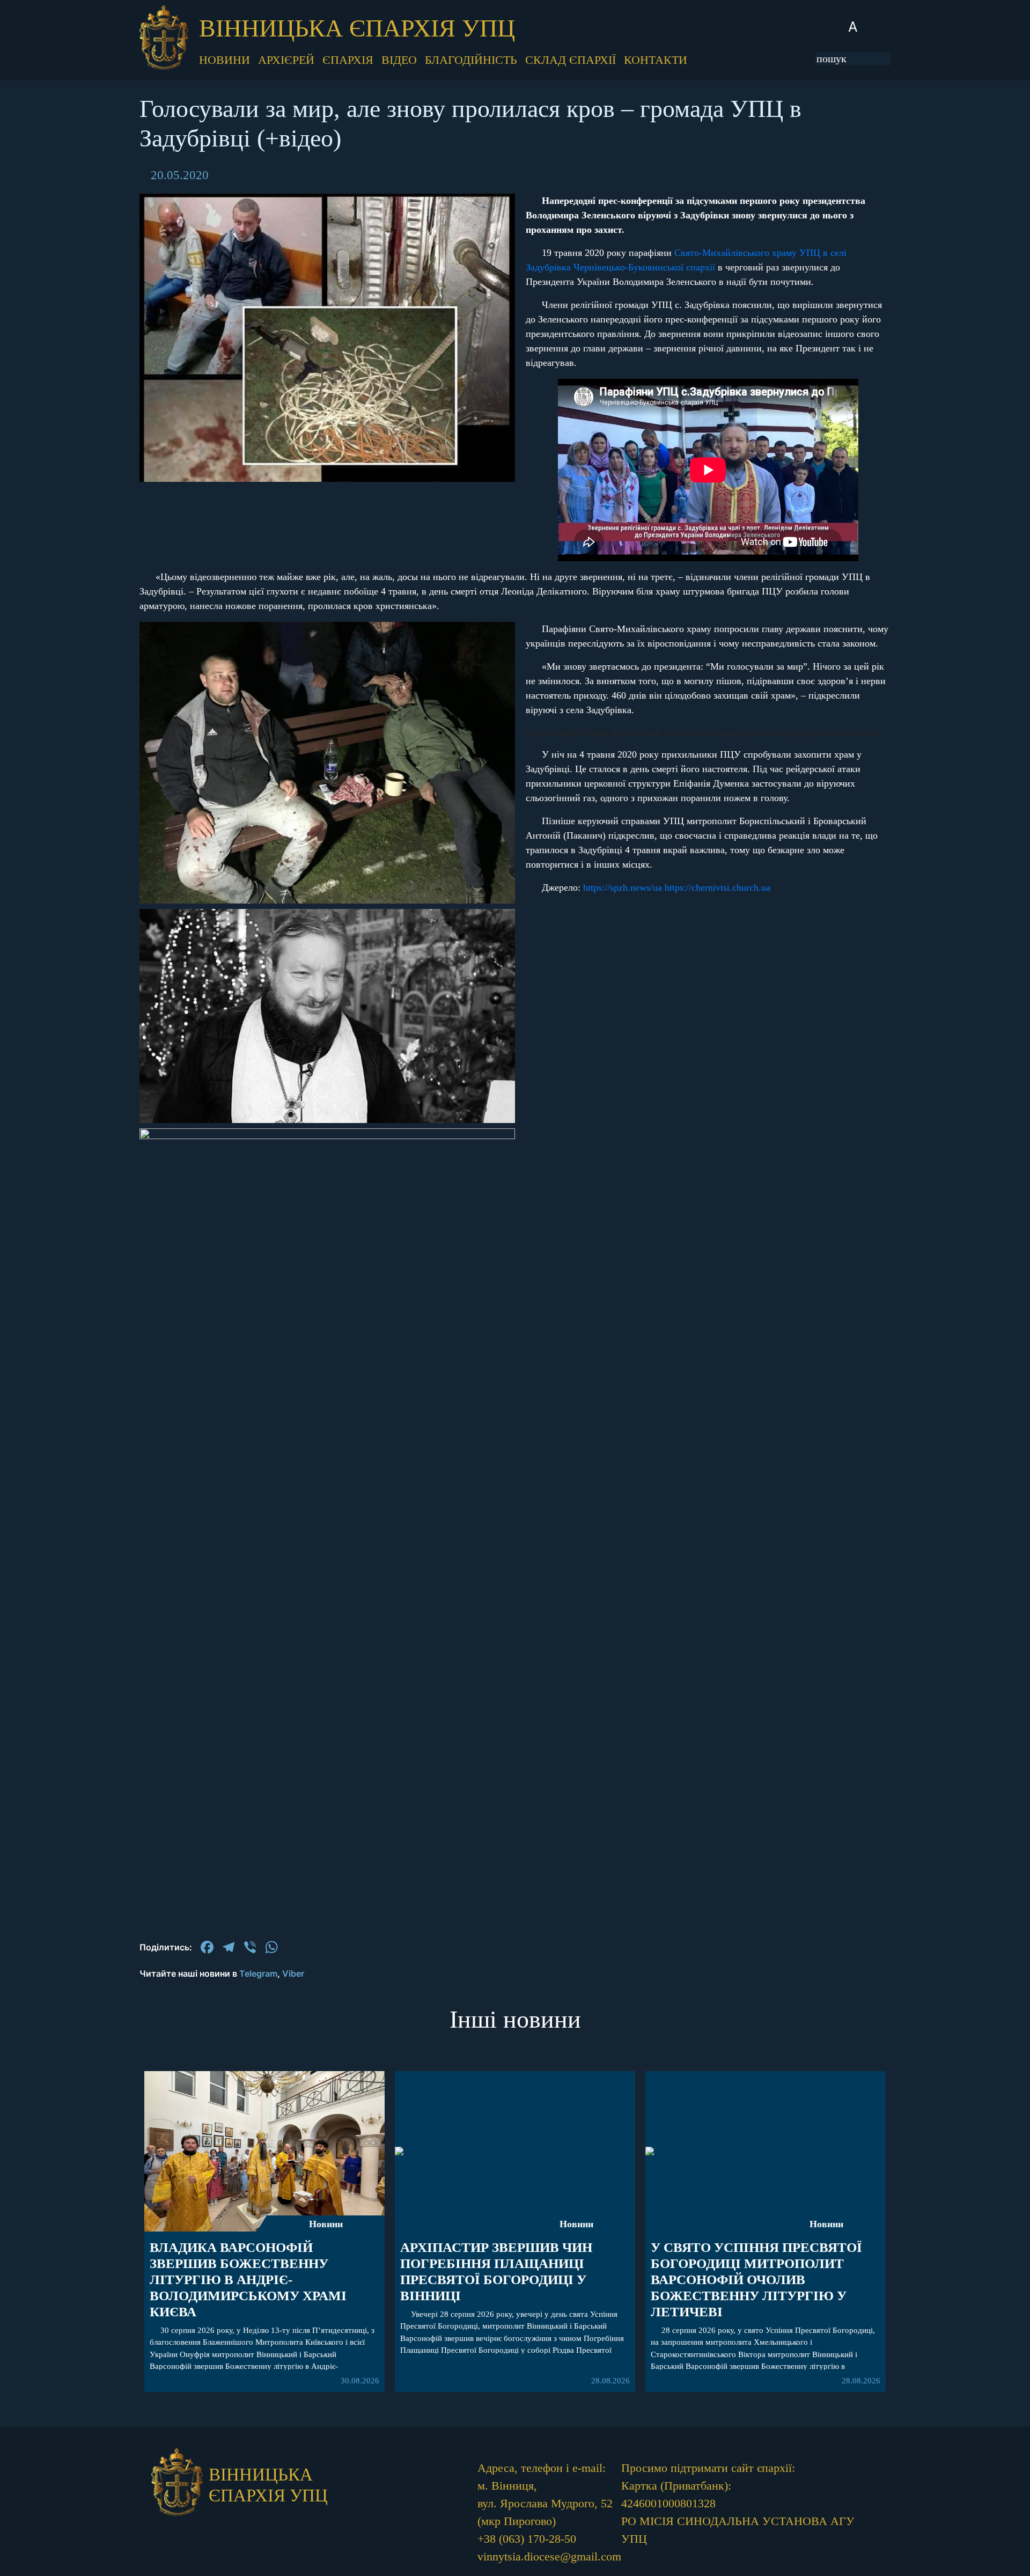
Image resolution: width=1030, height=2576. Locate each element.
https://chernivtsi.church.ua (718, 887)
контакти (656, 60)
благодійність (471, 60)
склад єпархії (571, 60)
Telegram (258, 1973)
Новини (326, 2224)
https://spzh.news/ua (623, 887)
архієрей (286, 60)
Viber (293, 1973)
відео (399, 60)
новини (225, 60)
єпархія (348, 60)
